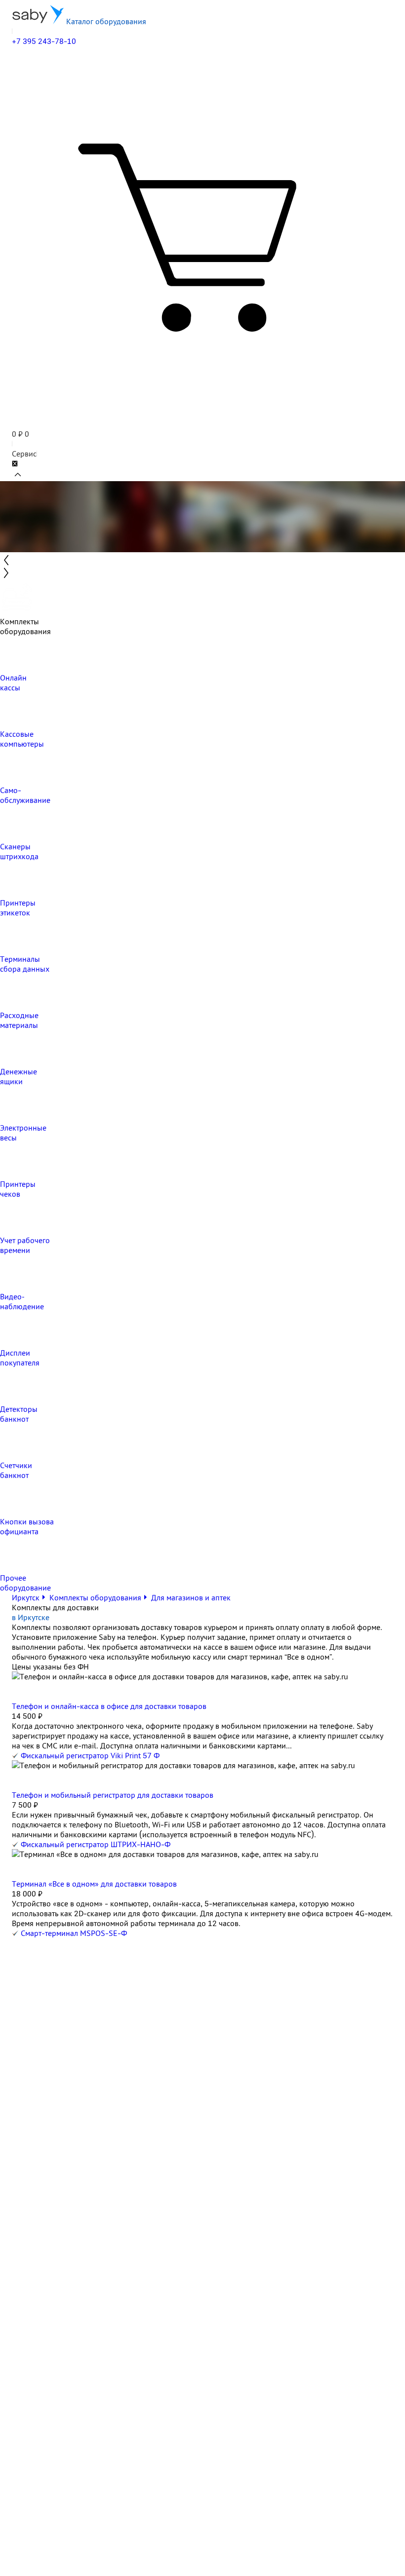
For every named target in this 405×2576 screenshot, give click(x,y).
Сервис (24, 454)
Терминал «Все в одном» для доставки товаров (94, 1884)
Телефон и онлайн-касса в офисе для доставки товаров (109, 1706)
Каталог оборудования (105, 21)
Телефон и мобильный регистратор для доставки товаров (113, 1795)
